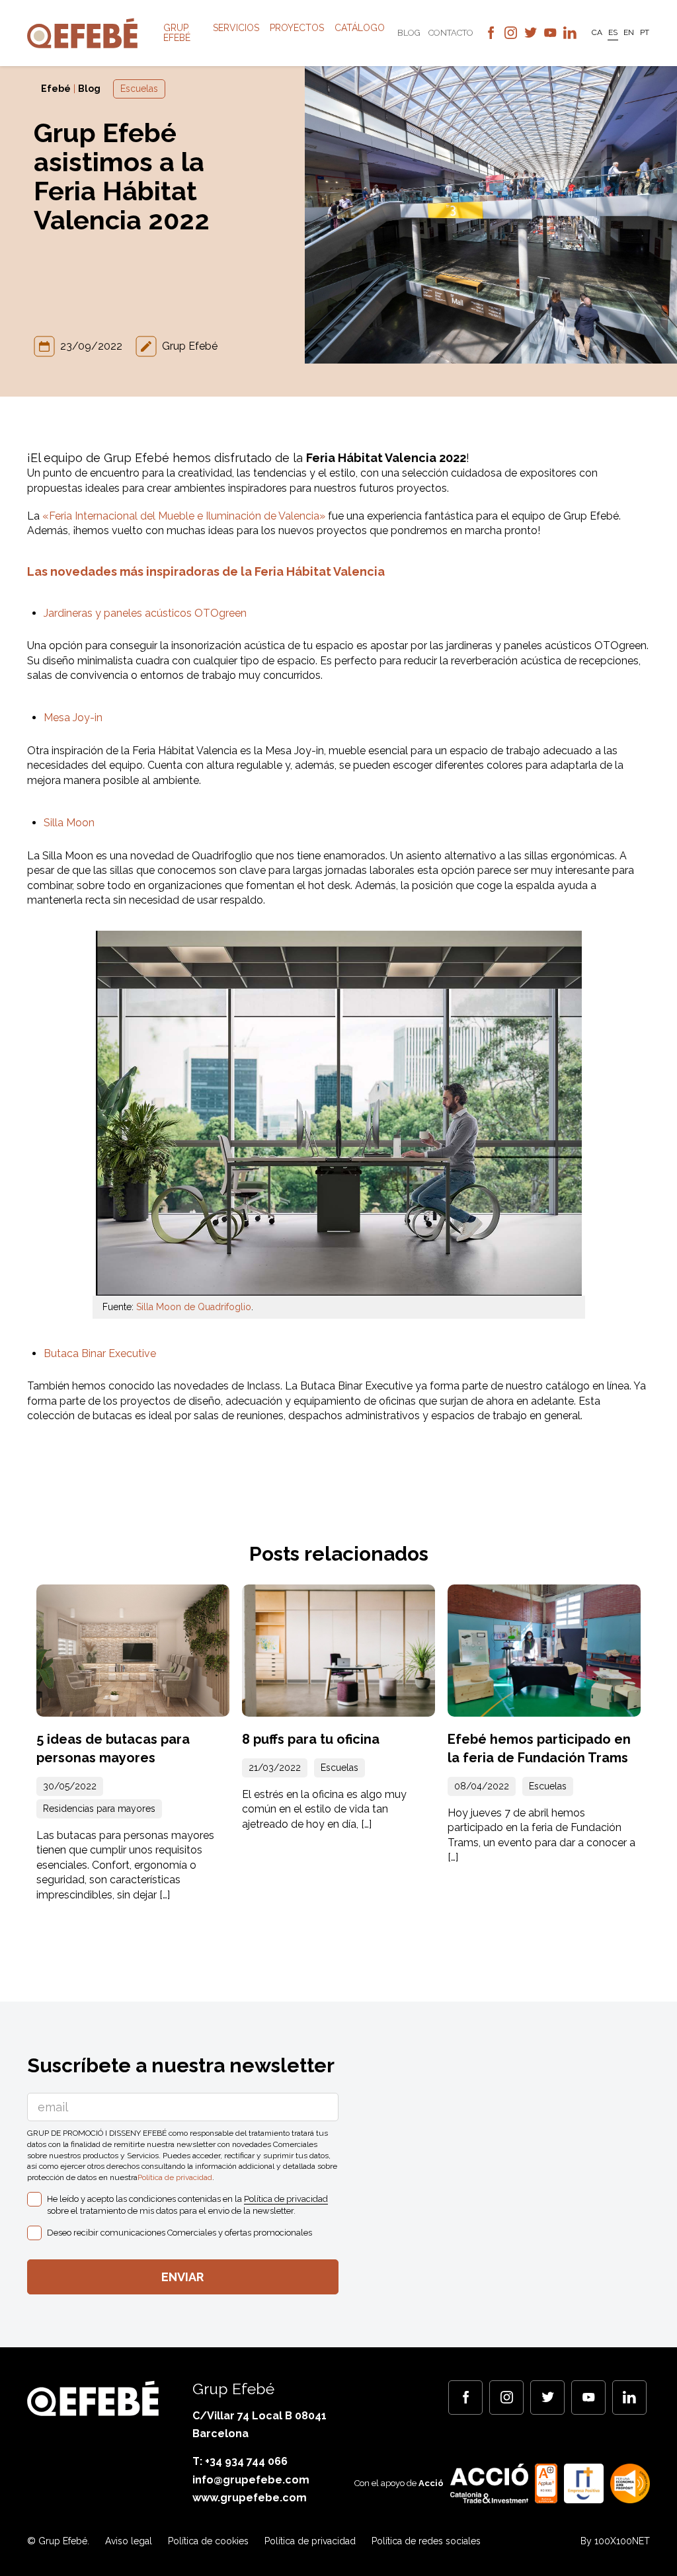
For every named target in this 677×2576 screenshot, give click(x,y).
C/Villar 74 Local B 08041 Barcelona (259, 2425)
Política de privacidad (175, 2177)
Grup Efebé (177, 33)
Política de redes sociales (426, 2541)
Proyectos (297, 28)
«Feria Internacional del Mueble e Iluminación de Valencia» (184, 516)
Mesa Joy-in (73, 718)
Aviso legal (129, 2541)
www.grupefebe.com (250, 2498)
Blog (409, 33)
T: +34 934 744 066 (240, 2461)
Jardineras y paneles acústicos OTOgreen (145, 613)
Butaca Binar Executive (100, 1353)
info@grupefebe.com (251, 2480)
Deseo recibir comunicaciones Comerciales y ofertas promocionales (179, 2233)
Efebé (56, 89)
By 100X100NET (615, 2541)
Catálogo (360, 28)
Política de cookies (208, 2541)
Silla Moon (69, 823)
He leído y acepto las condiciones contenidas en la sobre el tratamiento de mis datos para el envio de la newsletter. (187, 2205)
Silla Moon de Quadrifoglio (194, 1307)
